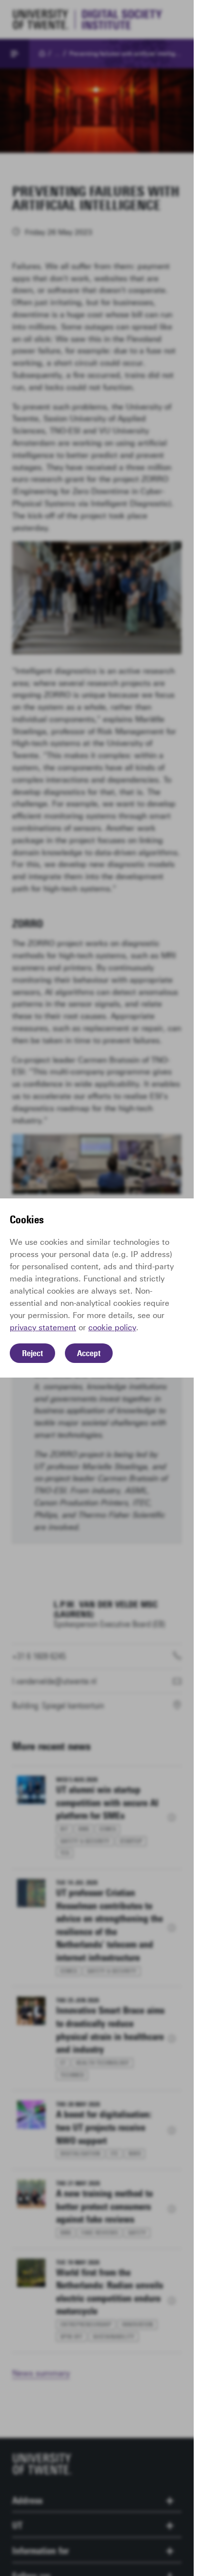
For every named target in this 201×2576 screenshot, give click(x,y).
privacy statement (43, 1328)
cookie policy (112, 1328)
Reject (32, 1353)
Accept (89, 1353)
